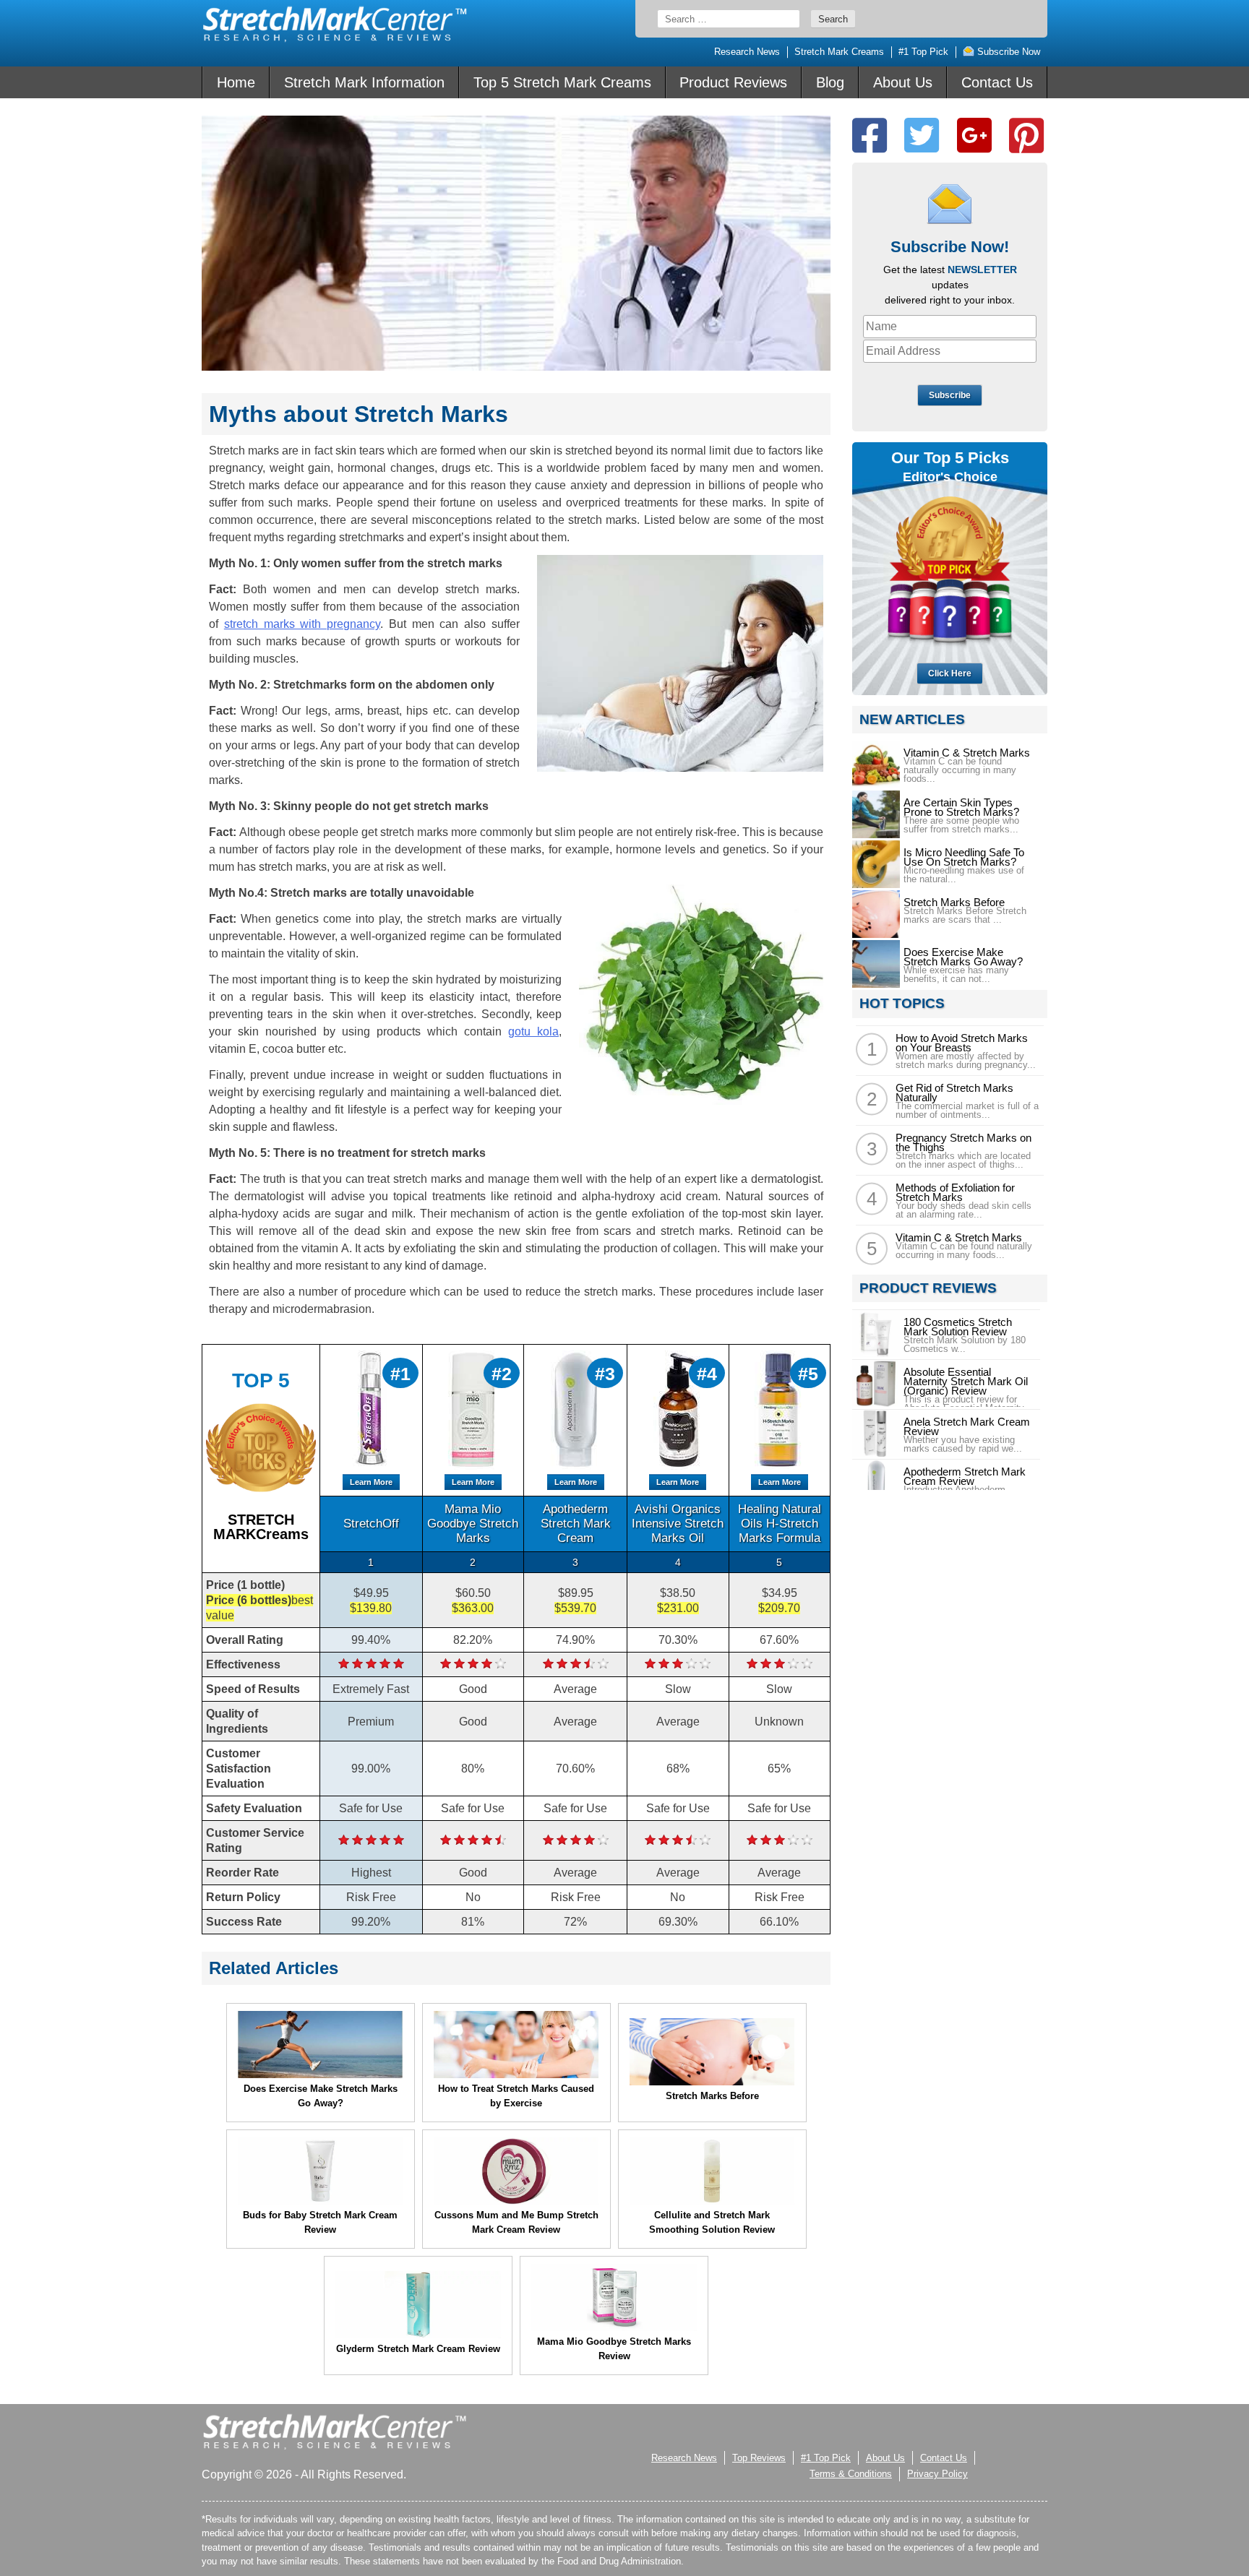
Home (236, 82)
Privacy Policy (937, 2474)
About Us (903, 82)
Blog (830, 82)
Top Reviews (759, 2458)
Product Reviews (733, 82)
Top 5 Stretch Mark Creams (562, 82)
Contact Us (997, 82)
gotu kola (533, 1031)
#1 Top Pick (923, 52)
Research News (747, 52)
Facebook (870, 135)
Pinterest (1026, 135)
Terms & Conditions (851, 2474)
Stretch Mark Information (364, 82)
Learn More (371, 1482)
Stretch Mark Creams (839, 52)
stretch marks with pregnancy (302, 624)
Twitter (922, 135)
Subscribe (950, 395)
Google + (974, 135)
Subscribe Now (1007, 52)
